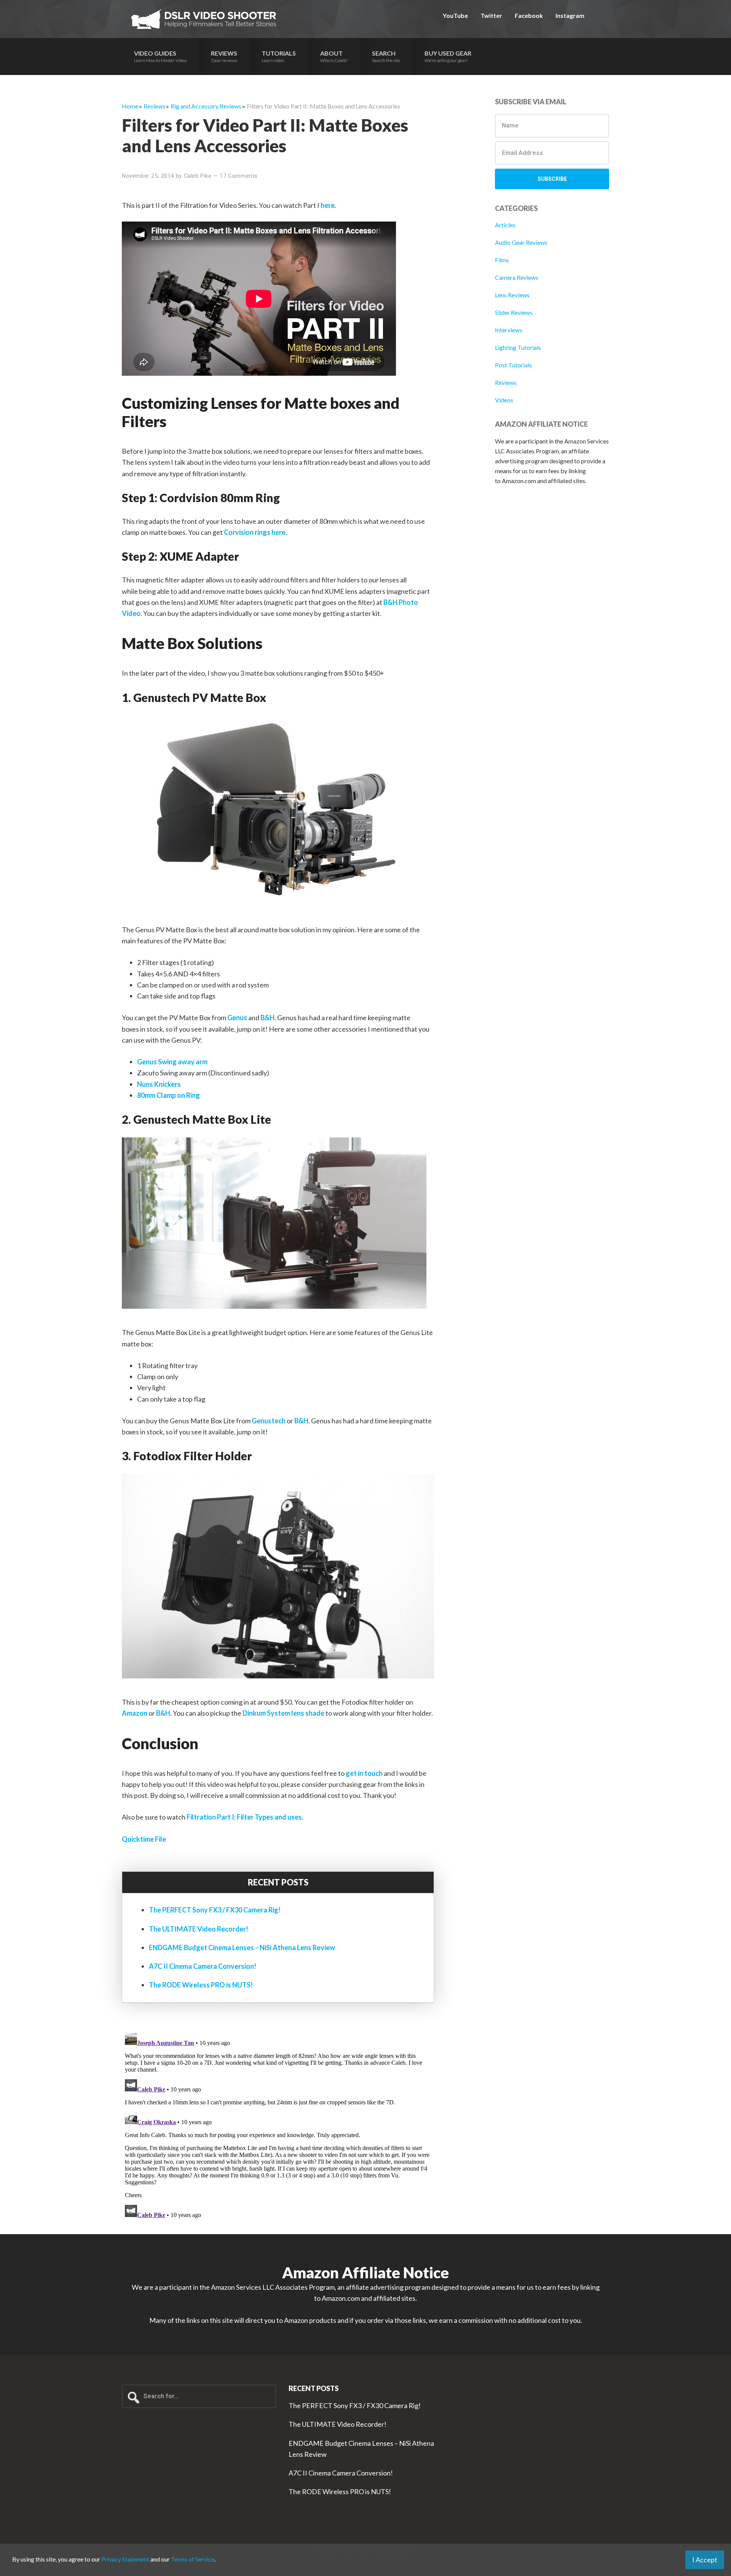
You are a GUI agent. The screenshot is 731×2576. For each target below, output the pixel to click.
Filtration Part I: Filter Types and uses (244, 1817)
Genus (237, 1018)
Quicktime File (144, 1839)
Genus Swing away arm (172, 1062)
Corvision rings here (255, 532)
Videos (504, 400)
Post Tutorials (513, 365)
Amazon (135, 1713)
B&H (267, 1018)
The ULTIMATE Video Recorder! (199, 1929)
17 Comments (239, 176)
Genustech (269, 1421)
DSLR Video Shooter (204, 19)
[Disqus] (278, 2125)
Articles (505, 225)
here (328, 205)
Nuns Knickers (159, 1084)
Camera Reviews (517, 277)
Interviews (509, 330)
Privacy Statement (125, 2559)
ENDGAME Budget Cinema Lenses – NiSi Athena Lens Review (242, 1948)
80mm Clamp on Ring (168, 1095)
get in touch (364, 1773)
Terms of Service (193, 2559)
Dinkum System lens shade (283, 1713)
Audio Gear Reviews (521, 242)
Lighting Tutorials (518, 347)
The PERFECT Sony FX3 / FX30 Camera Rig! (215, 1910)
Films (502, 260)
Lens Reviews (512, 295)
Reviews (506, 382)
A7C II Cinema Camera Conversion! (203, 1966)
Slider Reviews (514, 312)
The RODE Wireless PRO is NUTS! (201, 1985)
